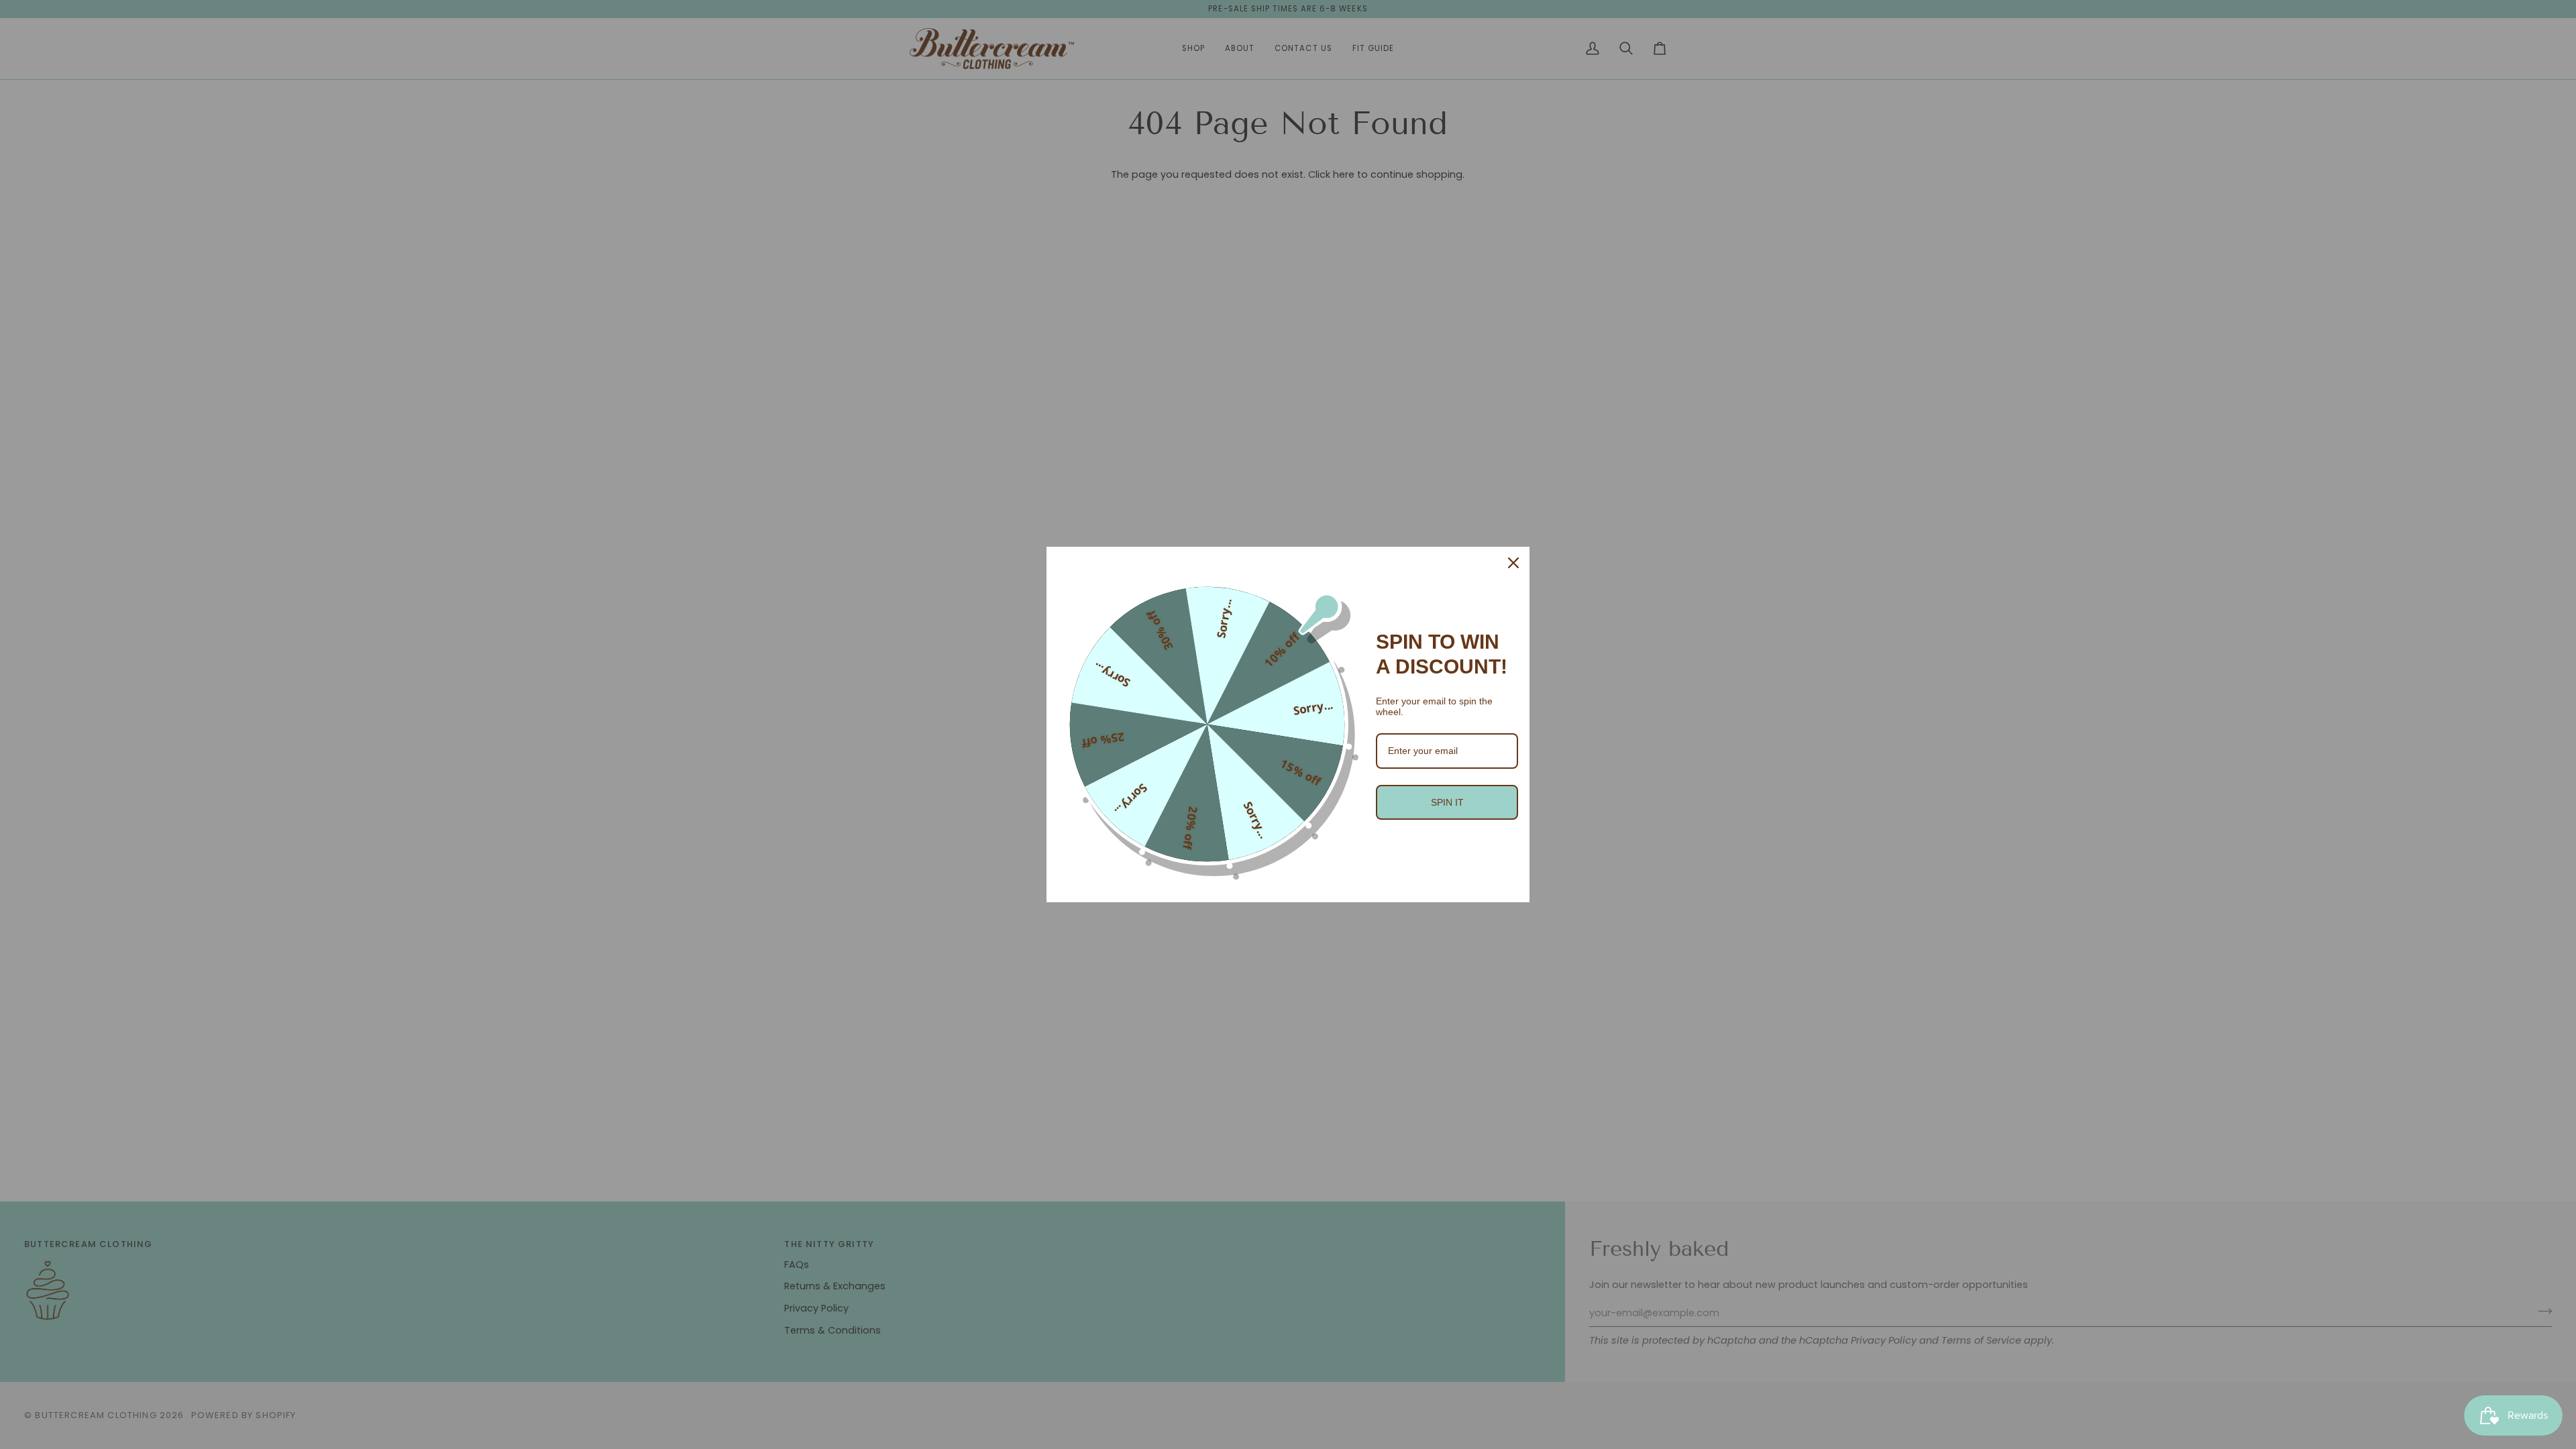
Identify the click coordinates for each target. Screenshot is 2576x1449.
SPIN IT (1447, 802)
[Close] (1513, 563)
